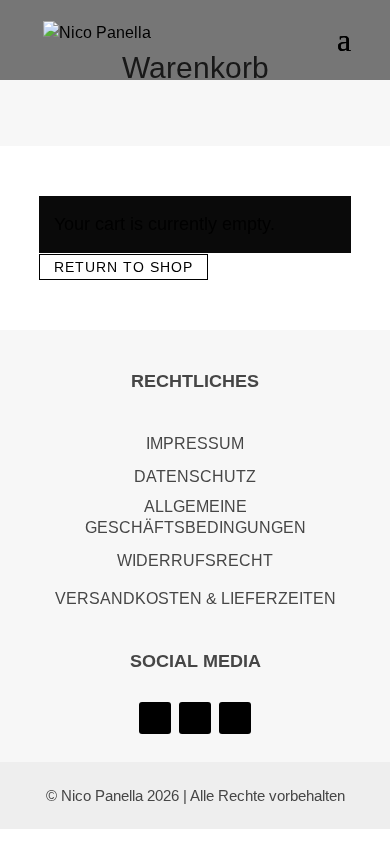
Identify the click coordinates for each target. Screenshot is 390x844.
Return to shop (123, 267)
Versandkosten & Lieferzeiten (195, 598)
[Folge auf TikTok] (195, 718)
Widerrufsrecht (195, 560)
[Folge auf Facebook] (235, 718)
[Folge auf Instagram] (155, 718)
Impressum (195, 443)
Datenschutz (195, 476)
